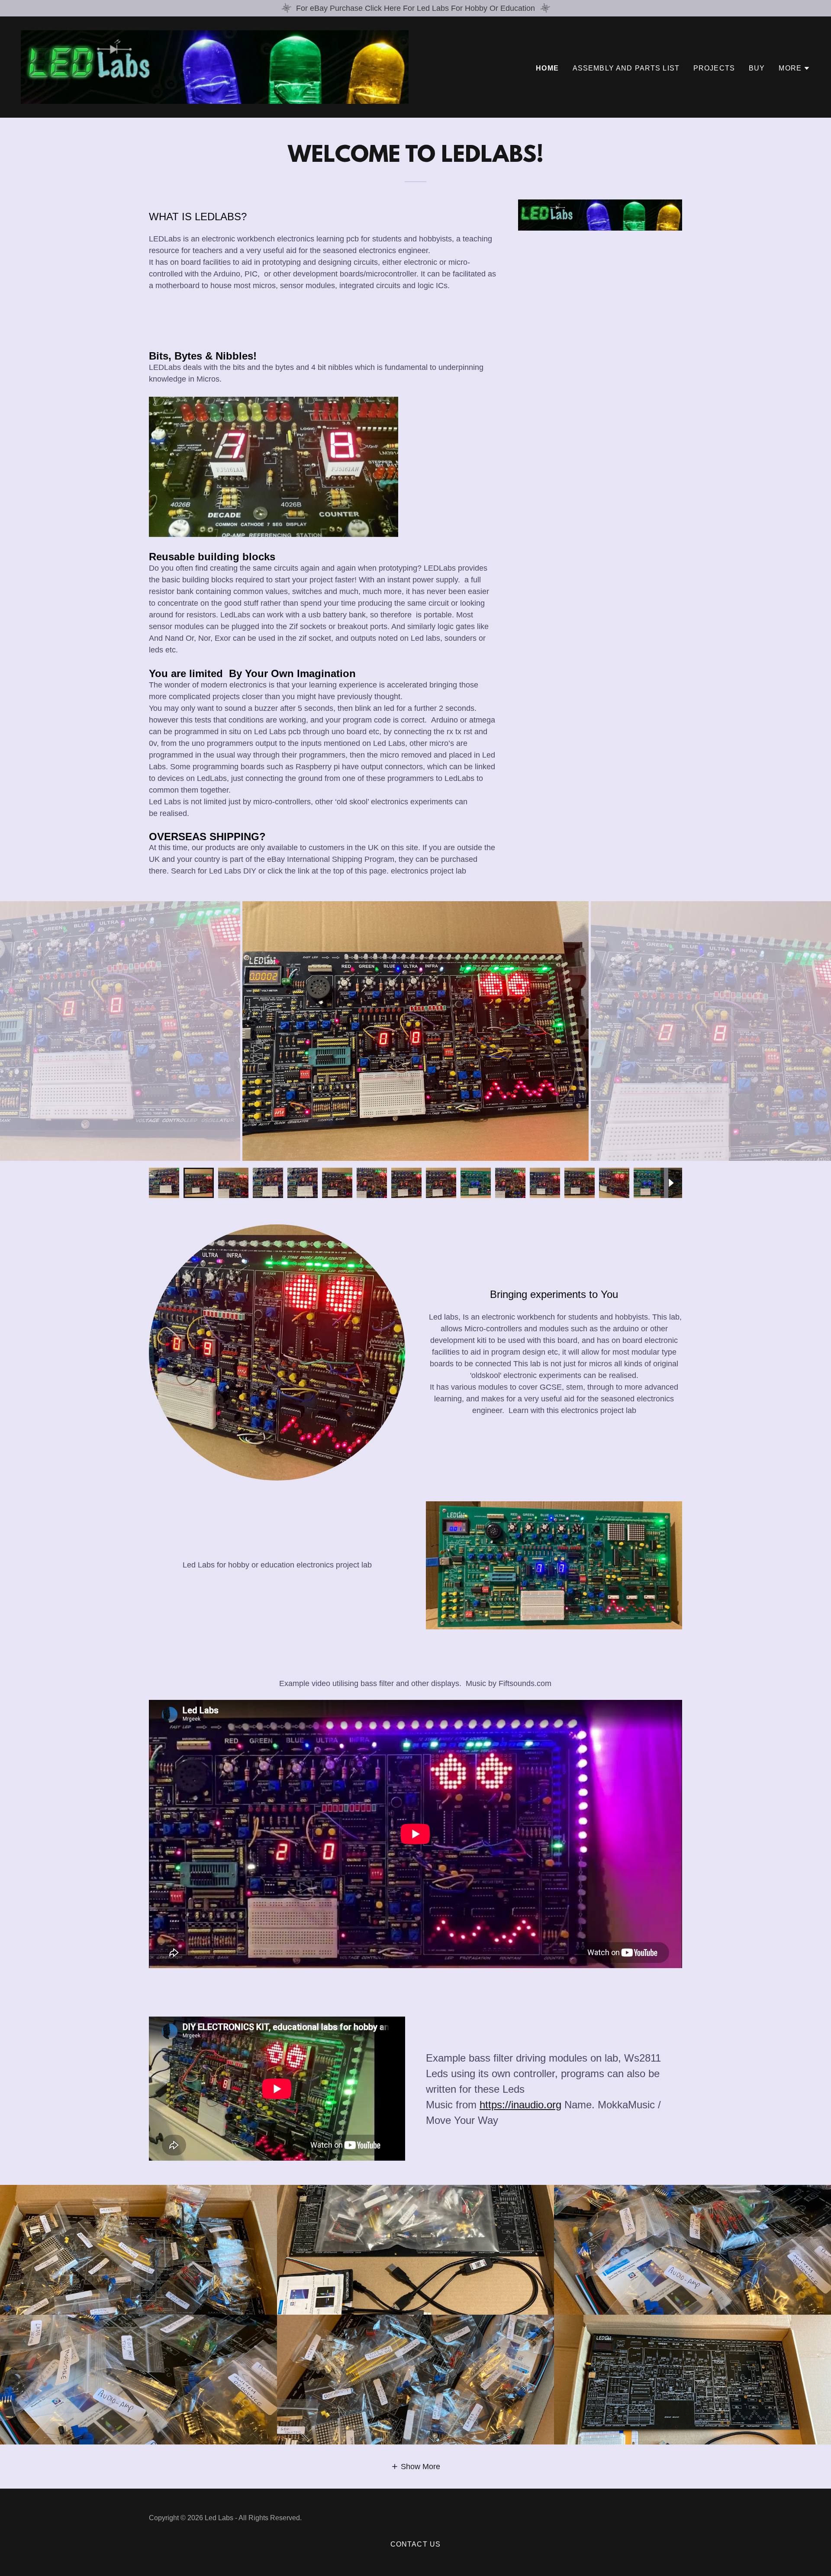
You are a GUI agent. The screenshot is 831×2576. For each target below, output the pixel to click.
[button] (794, 68)
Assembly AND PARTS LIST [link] (626, 68)
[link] (215, 67)
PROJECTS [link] (714, 68)
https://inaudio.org (520, 2105)
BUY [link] (757, 68)
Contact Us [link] (415, 2544)
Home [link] (547, 68)
